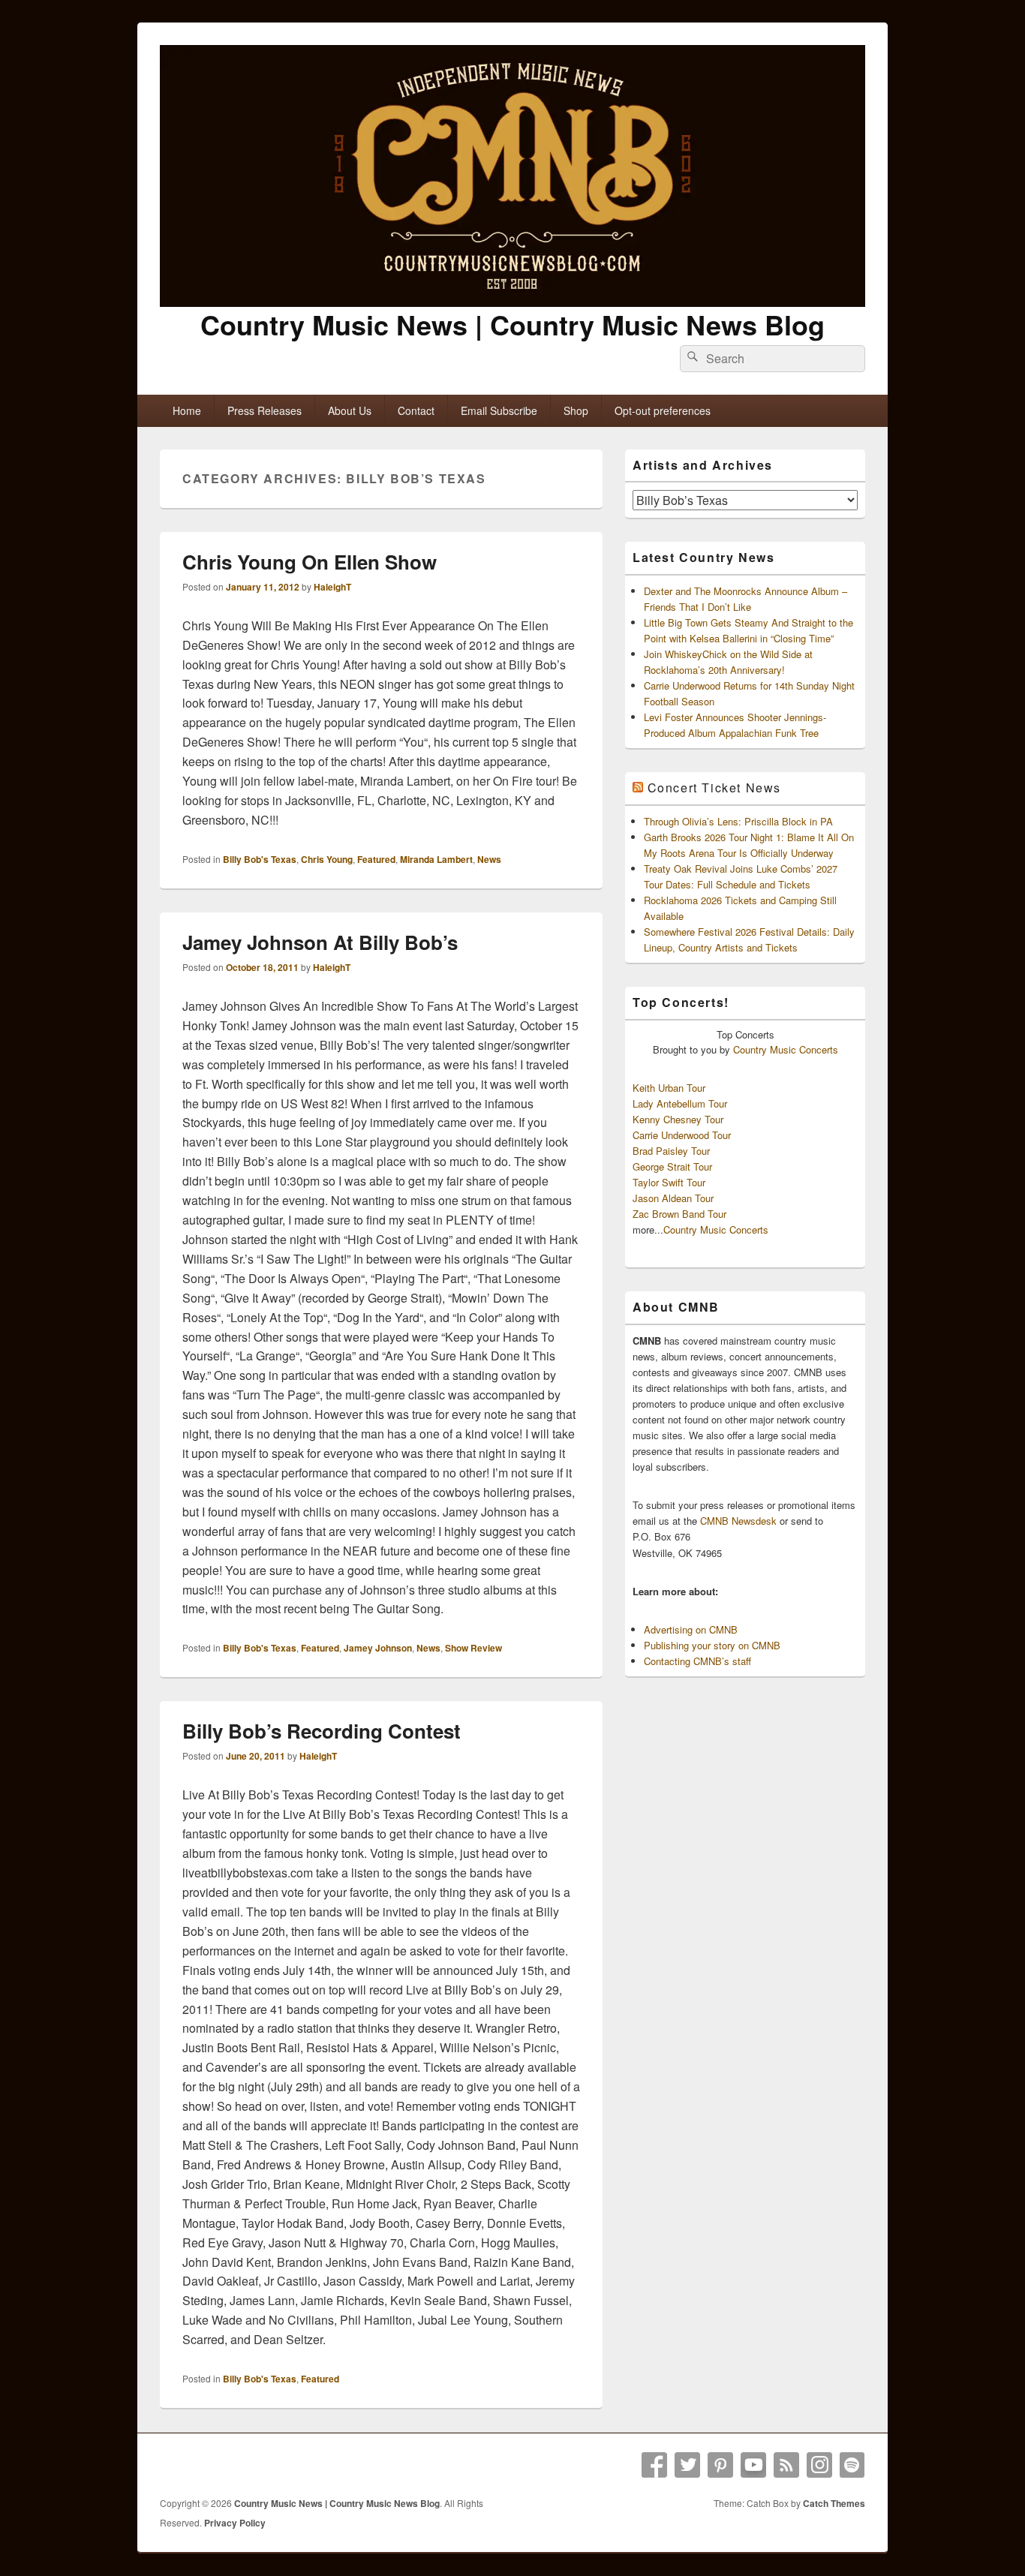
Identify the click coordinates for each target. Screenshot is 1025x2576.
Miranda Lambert (436, 859)
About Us (350, 410)
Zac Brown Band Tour (679, 1214)
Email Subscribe (499, 410)
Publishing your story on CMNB (712, 1645)
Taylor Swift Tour (669, 1182)
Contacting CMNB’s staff (697, 1661)
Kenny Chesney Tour (678, 1119)
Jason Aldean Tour (673, 1198)
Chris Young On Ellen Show (310, 562)
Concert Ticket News (714, 788)
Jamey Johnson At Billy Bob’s (320, 942)
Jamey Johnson (378, 1648)
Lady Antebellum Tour (680, 1103)
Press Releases (265, 410)
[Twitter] (687, 2465)
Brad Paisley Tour (671, 1151)
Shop (576, 410)
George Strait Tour (672, 1166)
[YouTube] (753, 2465)
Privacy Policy (235, 2523)
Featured (376, 859)
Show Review (473, 1648)
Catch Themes (834, 2503)
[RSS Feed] (786, 2465)
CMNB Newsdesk (738, 1521)
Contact (416, 410)
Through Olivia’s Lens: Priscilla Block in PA (738, 821)
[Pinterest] (720, 2465)
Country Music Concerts (786, 1049)
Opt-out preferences (663, 410)
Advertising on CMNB (691, 1629)
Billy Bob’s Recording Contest (322, 1731)
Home (187, 410)
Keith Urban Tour (669, 1088)
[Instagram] (819, 2465)
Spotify (852, 2465)
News (489, 859)
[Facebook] (654, 2465)
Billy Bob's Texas (260, 859)
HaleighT (332, 587)
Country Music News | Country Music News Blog (512, 324)
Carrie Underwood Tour (682, 1135)
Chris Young (327, 859)
